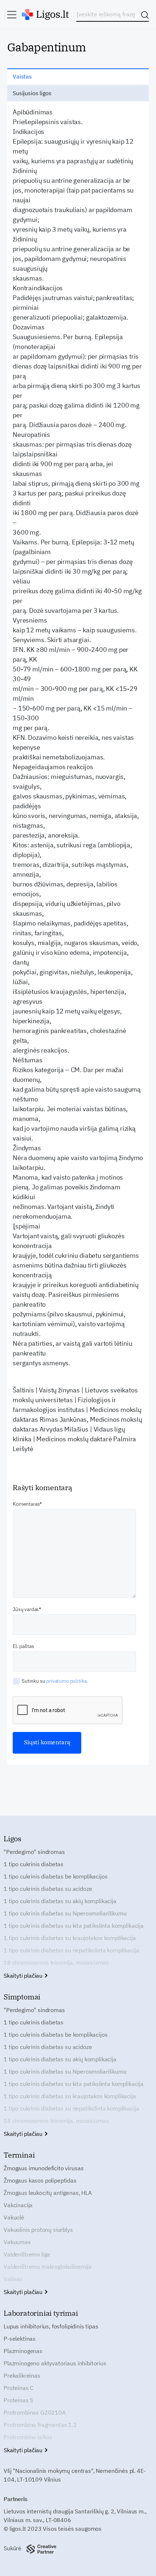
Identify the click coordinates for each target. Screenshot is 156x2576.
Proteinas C (19, 2388)
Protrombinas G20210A (35, 2412)
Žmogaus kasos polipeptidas (40, 2180)
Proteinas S (18, 2400)
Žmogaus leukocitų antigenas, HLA (48, 2193)
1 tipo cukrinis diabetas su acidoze (48, 1889)
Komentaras (26, 1504)
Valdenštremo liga (27, 2254)
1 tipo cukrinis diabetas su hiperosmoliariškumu (65, 1913)
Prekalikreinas (22, 2375)
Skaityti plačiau (24, 1976)
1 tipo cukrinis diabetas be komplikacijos (56, 1876)
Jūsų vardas (26, 1609)
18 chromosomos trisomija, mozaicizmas (56, 1962)
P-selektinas (20, 2339)
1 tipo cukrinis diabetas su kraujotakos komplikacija (70, 1938)
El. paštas (23, 1646)
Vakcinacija (18, 2205)
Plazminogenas (23, 2351)
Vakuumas (17, 2242)
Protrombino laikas (28, 2437)
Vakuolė (14, 2217)
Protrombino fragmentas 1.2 (40, 2425)
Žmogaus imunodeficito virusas (44, 2168)
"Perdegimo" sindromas (34, 1852)
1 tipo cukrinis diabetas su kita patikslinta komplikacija (74, 1926)
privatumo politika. (67, 1681)
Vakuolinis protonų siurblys (38, 2230)
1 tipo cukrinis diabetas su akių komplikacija (60, 1901)
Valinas (13, 2279)
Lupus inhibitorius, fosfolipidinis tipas (51, 2326)
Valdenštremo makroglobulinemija (48, 2267)
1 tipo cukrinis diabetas (34, 1864)
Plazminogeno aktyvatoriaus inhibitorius (55, 2363)
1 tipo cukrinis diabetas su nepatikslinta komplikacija (71, 1950)
